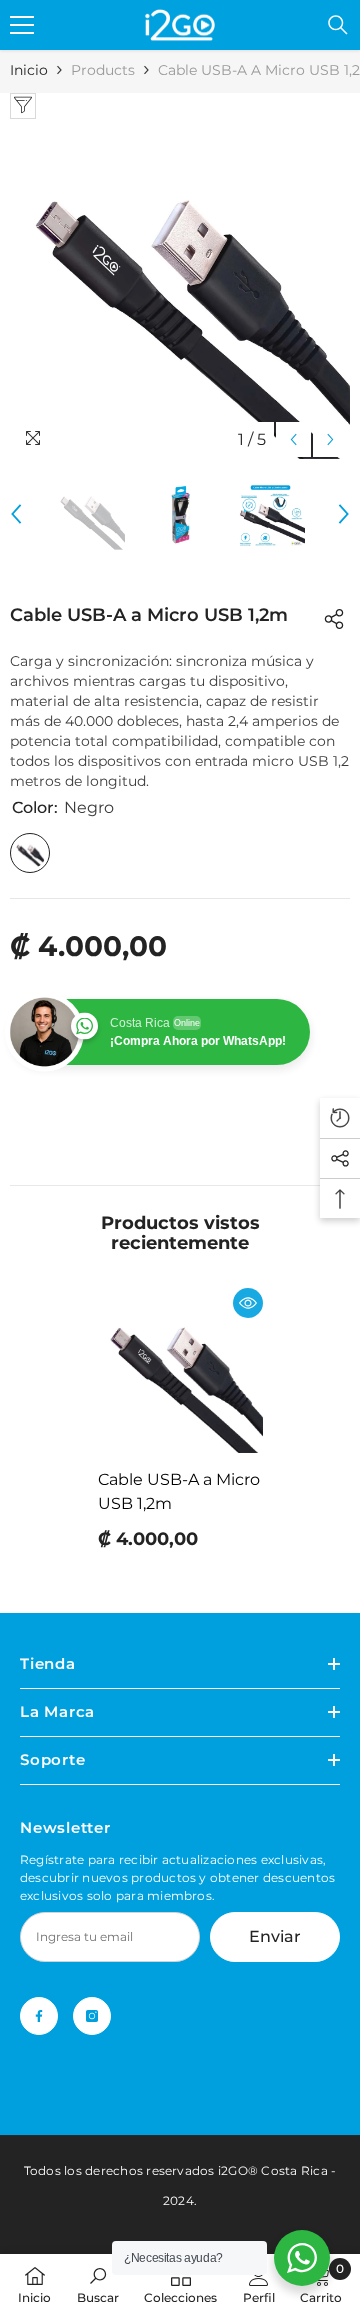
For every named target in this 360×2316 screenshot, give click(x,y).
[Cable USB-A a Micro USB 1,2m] (180, 1370)
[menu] (22, 25)
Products (103, 70)
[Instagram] (92, 2016)
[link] (98, 2284)
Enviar (275, 1936)
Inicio (29, 70)
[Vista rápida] (248, 1303)
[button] (293, 439)
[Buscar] (338, 25)
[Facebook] (39, 2016)
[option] (180, 289)
